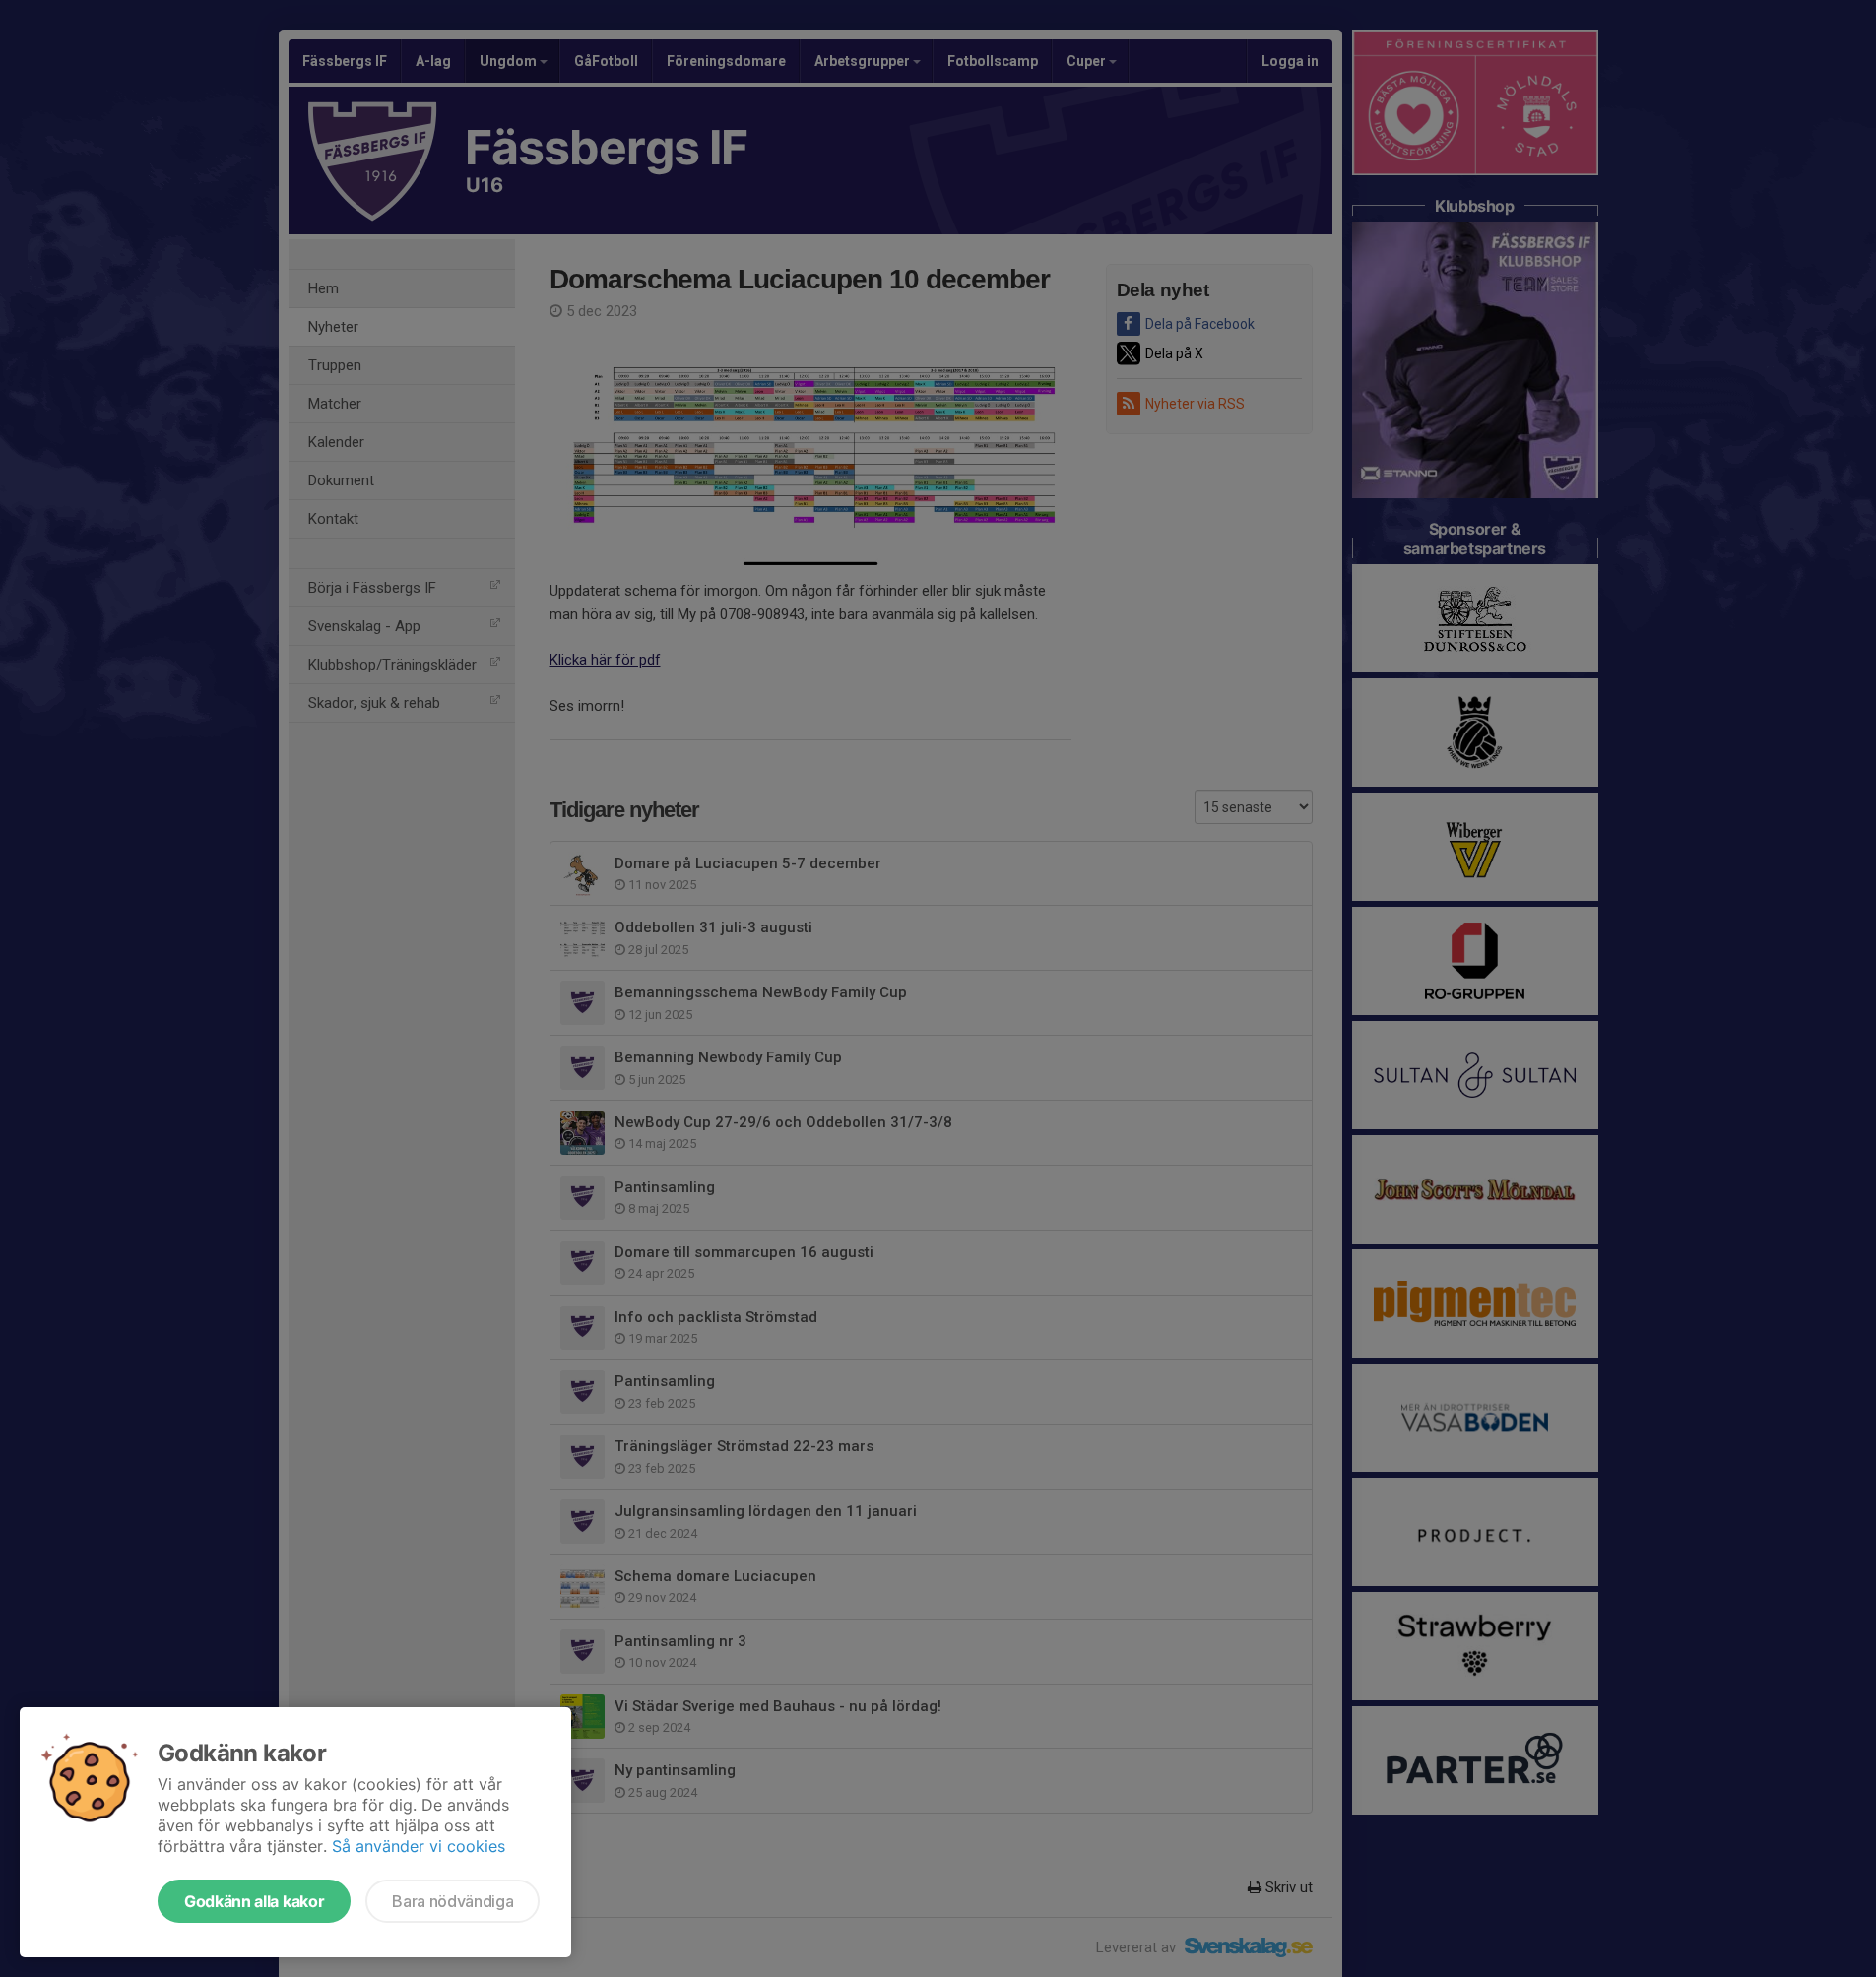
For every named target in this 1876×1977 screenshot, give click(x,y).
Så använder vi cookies (419, 1846)
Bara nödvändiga (453, 1901)
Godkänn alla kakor (254, 1901)
